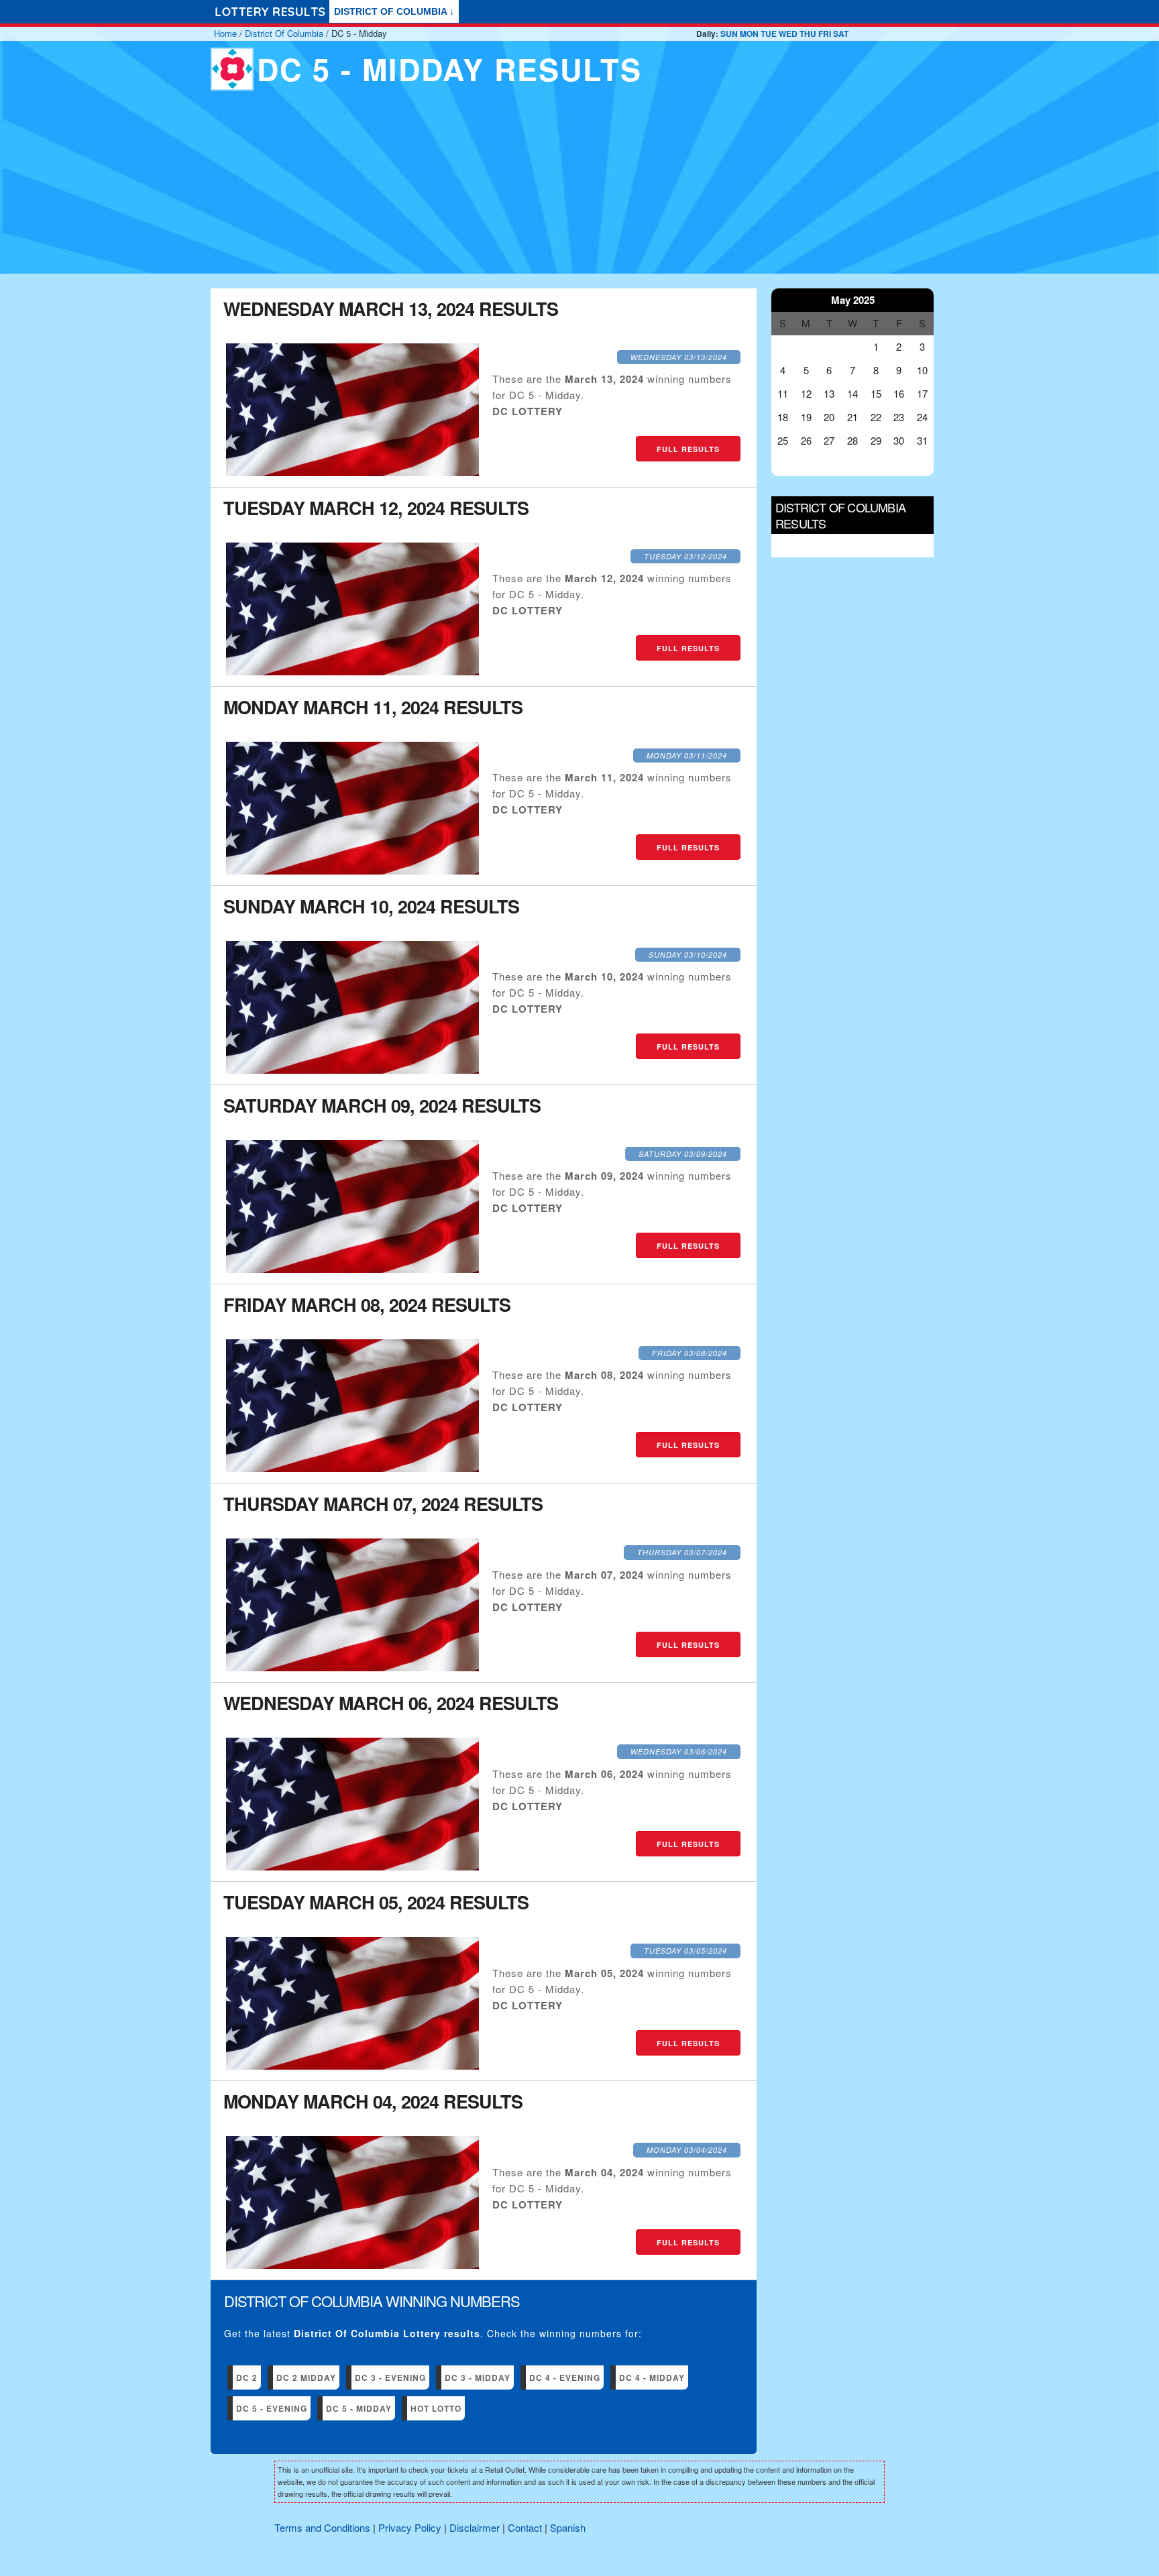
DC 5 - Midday (359, 2408)
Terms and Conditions (322, 2527)
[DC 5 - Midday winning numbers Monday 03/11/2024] (353, 870)
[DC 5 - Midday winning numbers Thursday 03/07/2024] (353, 1667)
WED (788, 34)
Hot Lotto (436, 2408)
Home (225, 33)
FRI (825, 34)
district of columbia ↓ (394, 11)
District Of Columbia (284, 33)
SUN (729, 34)
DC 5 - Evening (272, 2408)
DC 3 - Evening (390, 2377)
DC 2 (247, 2377)
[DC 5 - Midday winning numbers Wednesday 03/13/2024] (353, 472)
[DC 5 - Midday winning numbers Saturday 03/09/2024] (353, 1269)
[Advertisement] (579, 194)
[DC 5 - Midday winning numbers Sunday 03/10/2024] (353, 1069)
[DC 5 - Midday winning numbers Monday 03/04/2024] (353, 2264)
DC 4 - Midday (652, 2377)
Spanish (568, 2527)
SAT (841, 34)
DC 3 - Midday (478, 2377)
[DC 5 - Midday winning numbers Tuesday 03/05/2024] (353, 2065)
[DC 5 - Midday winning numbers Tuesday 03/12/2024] (353, 671)
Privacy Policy (410, 2527)
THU (808, 34)
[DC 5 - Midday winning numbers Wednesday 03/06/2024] (353, 1866)
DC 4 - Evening (565, 2377)
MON (749, 34)
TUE (769, 34)
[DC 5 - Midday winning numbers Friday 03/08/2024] (353, 1468)
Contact (525, 2527)
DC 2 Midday (306, 2377)
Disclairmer (475, 2527)
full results (688, 449)
